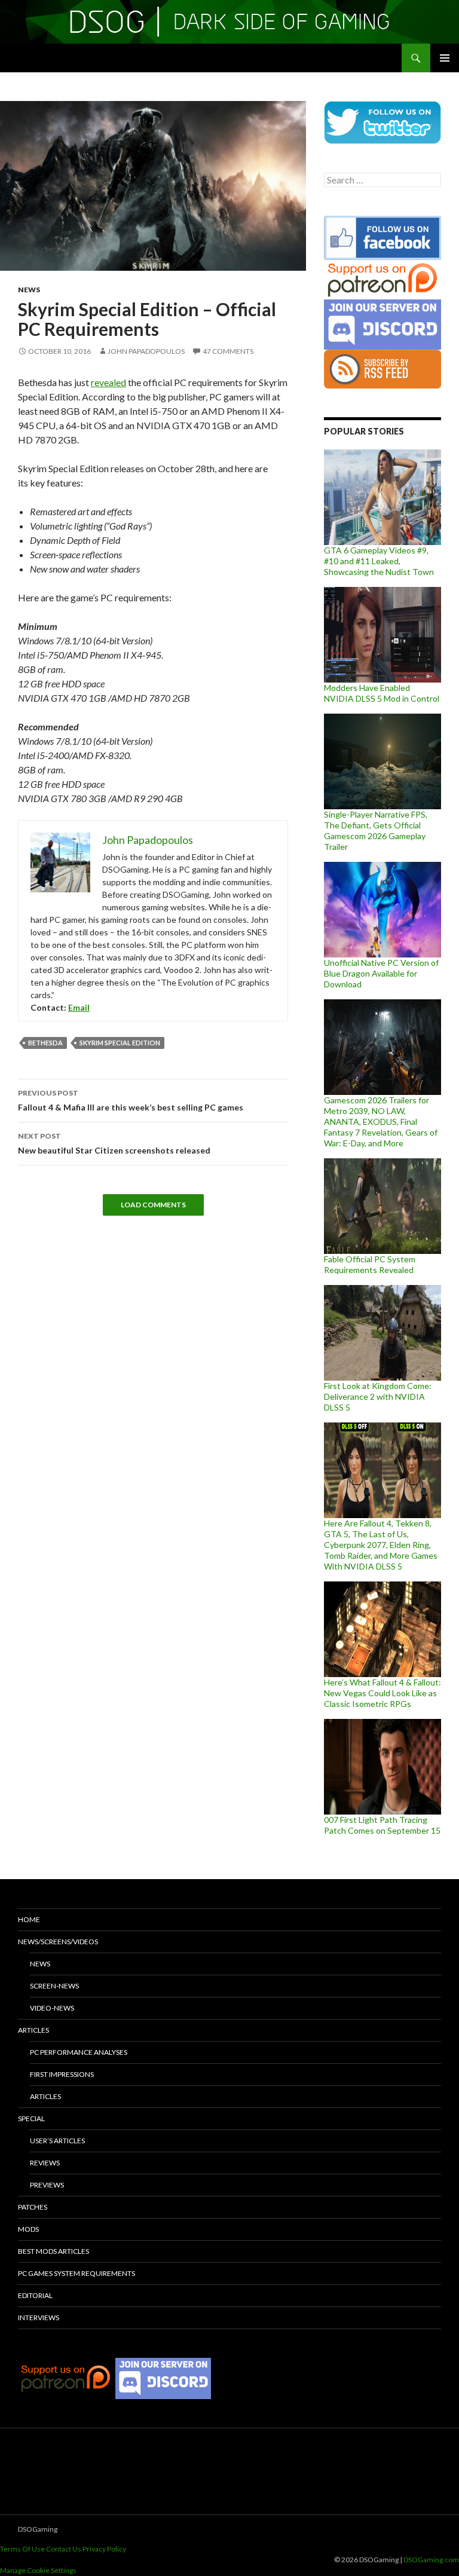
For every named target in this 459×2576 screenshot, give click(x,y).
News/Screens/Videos (58, 1942)
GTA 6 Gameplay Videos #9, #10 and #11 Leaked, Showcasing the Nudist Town (379, 561)
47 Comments (228, 351)
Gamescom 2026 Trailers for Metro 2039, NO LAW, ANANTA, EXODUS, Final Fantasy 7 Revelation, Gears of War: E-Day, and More (381, 1122)
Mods (28, 2229)
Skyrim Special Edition (120, 1043)
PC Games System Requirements (76, 2273)
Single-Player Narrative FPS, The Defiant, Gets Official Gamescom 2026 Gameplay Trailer (376, 830)
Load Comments (153, 1205)
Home (29, 1919)
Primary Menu (445, 58)
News (29, 290)
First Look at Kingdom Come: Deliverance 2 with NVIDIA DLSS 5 (378, 1396)
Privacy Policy (104, 2549)
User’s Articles (57, 2141)
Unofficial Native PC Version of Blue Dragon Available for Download (381, 973)
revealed (108, 382)
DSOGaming (38, 2529)
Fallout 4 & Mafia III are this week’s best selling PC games (131, 1100)
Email (79, 1007)
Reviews (45, 2163)
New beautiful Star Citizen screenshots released (114, 1143)
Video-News (52, 2008)
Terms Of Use (22, 2549)
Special (31, 2118)
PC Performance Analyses (79, 2052)
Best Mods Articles (53, 2251)
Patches (33, 2207)
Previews (47, 2185)
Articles (33, 2030)
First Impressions (62, 2074)
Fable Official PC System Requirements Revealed (370, 1264)
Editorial (35, 2295)
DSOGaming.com (431, 2560)
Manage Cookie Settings (38, 2570)
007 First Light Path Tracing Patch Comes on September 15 (382, 1825)
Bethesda (45, 1043)
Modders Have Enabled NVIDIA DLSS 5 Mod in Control (382, 693)
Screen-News (54, 1986)
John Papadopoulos (146, 351)
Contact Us (64, 2549)
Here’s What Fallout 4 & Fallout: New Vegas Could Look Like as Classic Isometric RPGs (382, 1693)
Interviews (39, 2318)
